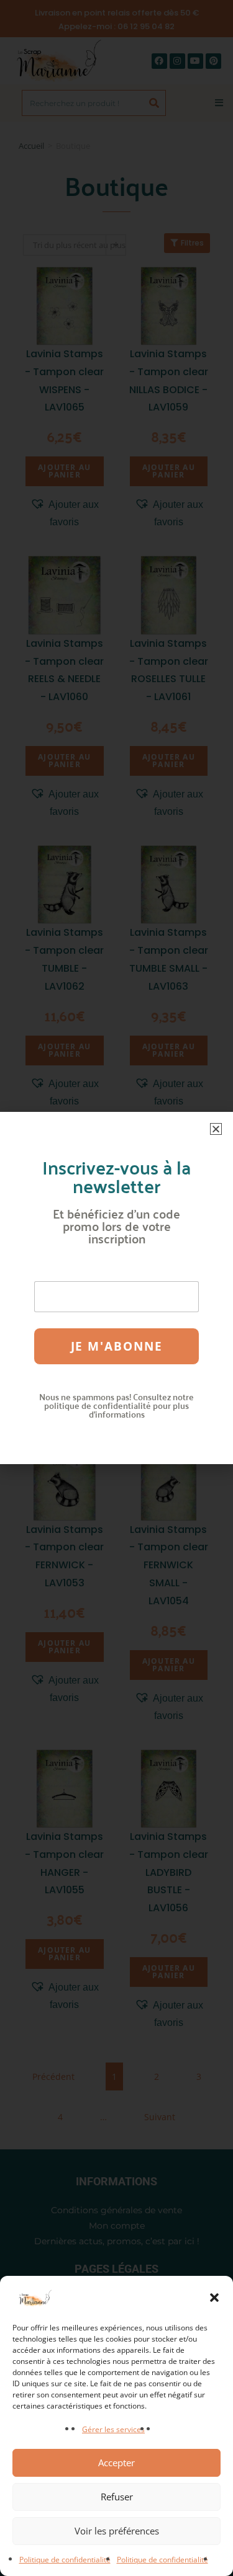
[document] (116, 1288)
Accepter (116, 2463)
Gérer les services (113, 2429)
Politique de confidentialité (65, 2560)
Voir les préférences (117, 2531)
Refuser (117, 2497)
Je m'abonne (117, 1346)
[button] (214, 2298)
